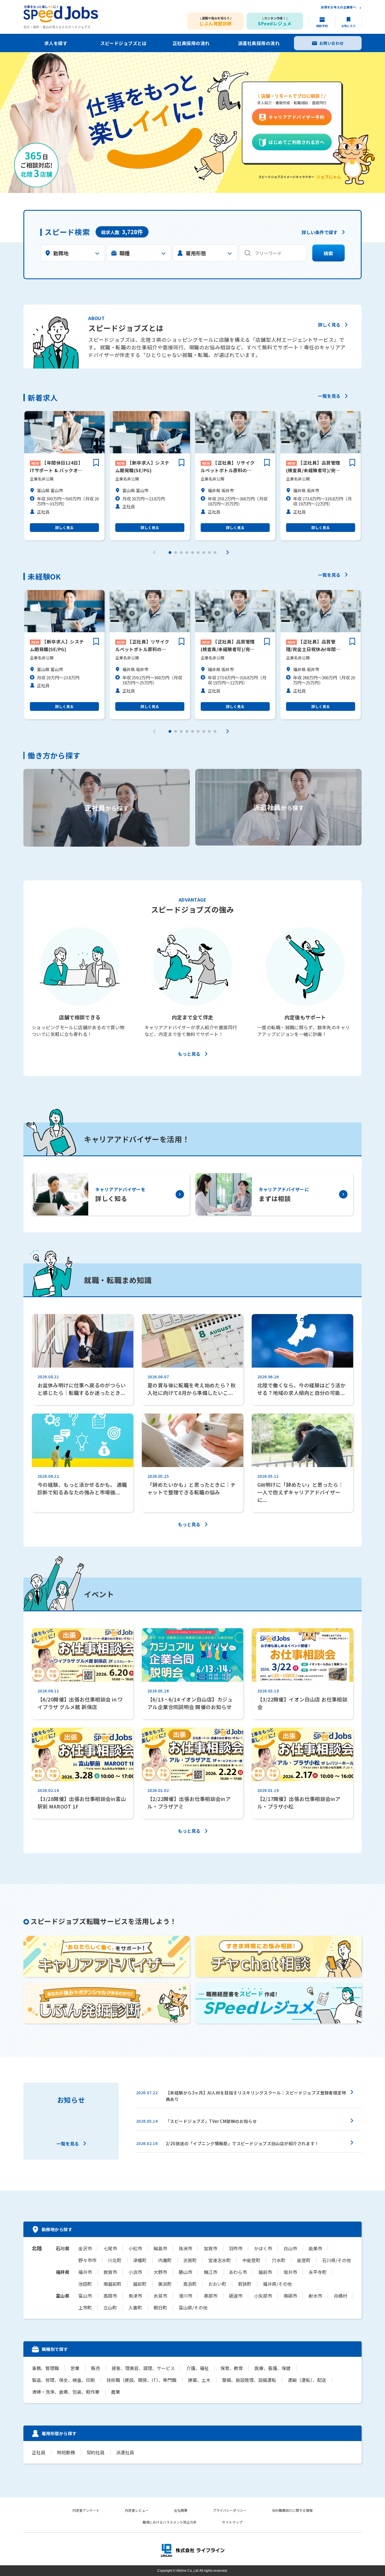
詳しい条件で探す (320, 233)
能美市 (315, 2248)
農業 (116, 2392)
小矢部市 (263, 2296)
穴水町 (279, 2260)
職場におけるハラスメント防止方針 (170, 2522)
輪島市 (160, 2248)
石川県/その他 (337, 2260)
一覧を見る (329, 396)
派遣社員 (125, 2452)
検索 (328, 253)
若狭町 (245, 2284)
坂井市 (290, 2272)
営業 (75, 2368)
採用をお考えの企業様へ (338, 7)
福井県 (63, 2272)
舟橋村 (340, 2296)
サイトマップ (232, 2522)
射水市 (315, 2296)
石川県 (63, 2248)
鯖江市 (211, 2272)
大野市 (160, 2272)
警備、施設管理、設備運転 (249, 2380)
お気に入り (349, 26)
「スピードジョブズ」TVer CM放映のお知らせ (211, 2121)
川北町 (115, 2260)
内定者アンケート (86, 2510)
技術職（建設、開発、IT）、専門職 (141, 2380)
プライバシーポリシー (230, 2510)
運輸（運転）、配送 (307, 2380)
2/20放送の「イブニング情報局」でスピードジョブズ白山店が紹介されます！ (242, 2143)
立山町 (110, 2307)
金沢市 (85, 2248)
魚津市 (135, 2296)
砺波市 (236, 2296)
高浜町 (190, 2284)
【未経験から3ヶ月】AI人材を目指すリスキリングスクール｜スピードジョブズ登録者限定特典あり (256, 2096)
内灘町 (165, 2260)
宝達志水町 (220, 2260)
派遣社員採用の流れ (259, 43)
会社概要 (181, 2510)
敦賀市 (110, 2272)
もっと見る (189, 1054)
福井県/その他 (277, 2284)
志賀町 (190, 2260)
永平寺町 (318, 2272)
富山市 (85, 2296)
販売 (96, 2368)
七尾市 (110, 2248)
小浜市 (135, 2272)
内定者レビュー (137, 2510)
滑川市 (185, 2296)
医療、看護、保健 (273, 2368)
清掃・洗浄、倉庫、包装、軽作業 (66, 2392)
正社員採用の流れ (191, 43)
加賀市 (211, 2248)
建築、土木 (199, 2380)
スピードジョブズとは (124, 43)
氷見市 (160, 2296)
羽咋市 (236, 2248)
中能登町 (251, 2260)
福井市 (85, 2272)
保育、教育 (232, 2368)
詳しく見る (329, 325)
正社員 (39, 2452)
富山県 (63, 2296)
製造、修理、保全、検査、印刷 (63, 2380)
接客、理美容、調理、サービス (143, 2368)
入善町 (135, 2307)
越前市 (265, 2272)
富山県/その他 (193, 2307)
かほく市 (263, 2248)
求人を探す (56, 43)
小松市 (135, 2248)
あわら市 (238, 2272)
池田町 (85, 2284)
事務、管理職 (45, 2368)
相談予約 (322, 26)
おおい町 (217, 2284)
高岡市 (110, 2296)
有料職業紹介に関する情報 (292, 2510)
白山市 (290, 2248)
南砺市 (290, 2296)
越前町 (140, 2284)
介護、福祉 (198, 2368)
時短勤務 (66, 2452)
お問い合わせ (332, 43)
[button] (170, 553)
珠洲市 (185, 2248)
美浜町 (165, 2284)
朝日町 (160, 2307)
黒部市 (211, 2296)
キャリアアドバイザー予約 (297, 117)
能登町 (304, 2260)
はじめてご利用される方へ (297, 142)
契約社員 (96, 2452)
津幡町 (140, 2260)
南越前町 (112, 2284)
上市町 (85, 2307)
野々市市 (87, 2260)
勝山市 (185, 2272)
